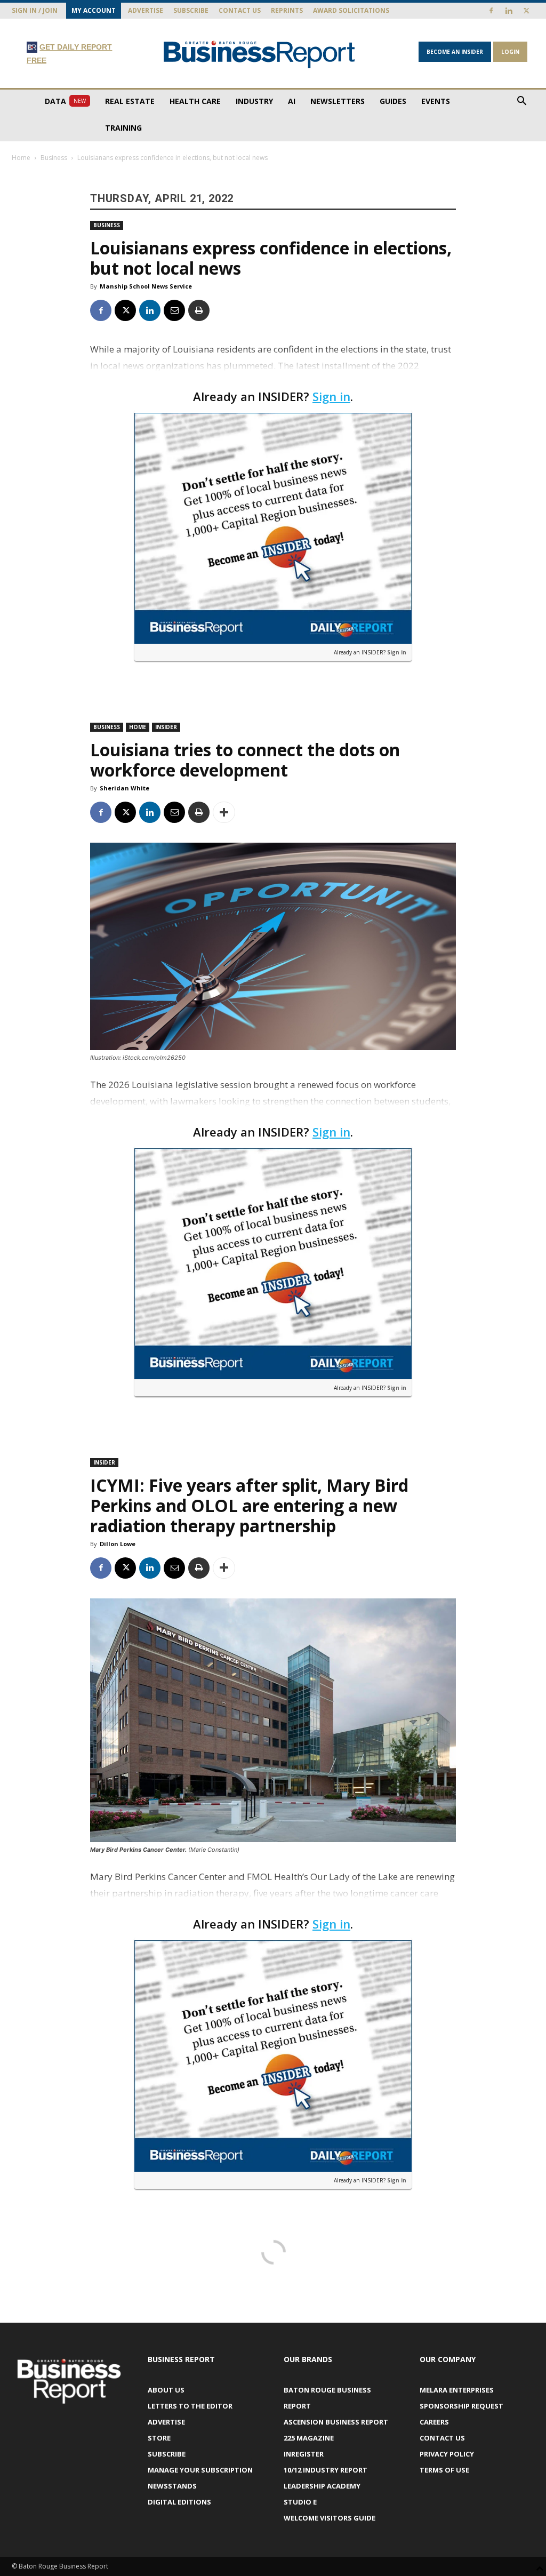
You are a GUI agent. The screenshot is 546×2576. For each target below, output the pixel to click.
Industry (254, 101)
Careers (434, 2422)
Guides (393, 101)
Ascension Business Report (336, 2422)
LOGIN (510, 52)
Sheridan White (125, 788)
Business (54, 158)
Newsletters (338, 101)
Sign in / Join (35, 10)
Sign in (331, 396)
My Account (94, 10)
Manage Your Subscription (200, 2470)
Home (21, 158)
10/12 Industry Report (326, 2470)
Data (65, 101)
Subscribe (191, 10)
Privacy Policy (447, 2454)
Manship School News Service (146, 286)
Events (436, 101)
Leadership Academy (322, 2486)
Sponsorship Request (461, 2406)
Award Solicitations (351, 10)
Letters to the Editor (190, 2406)
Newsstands (172, 2486)
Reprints (287, 10)
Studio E (300, 2502)
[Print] (199, 310)
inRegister (304, 2454)
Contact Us (240, 10)
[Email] (174, 310)
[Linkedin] (509, 11)
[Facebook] (491, 11)
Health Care (195, 101)
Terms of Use (444, 2470)
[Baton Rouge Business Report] (259, 54)
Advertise (146, 10)
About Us (166, 2390)
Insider (166, 727)
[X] (526, 11)
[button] (521, 102)
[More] (224, 812)
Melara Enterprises (457, 2390)
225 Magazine (309, 2438)
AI (292, 101)
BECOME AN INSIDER (455, 52)
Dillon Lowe (118, 1544)
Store (159, 2438)
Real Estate (130, 101)
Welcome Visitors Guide (330, 2518)
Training (123, 128)
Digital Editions (179, 2502)
